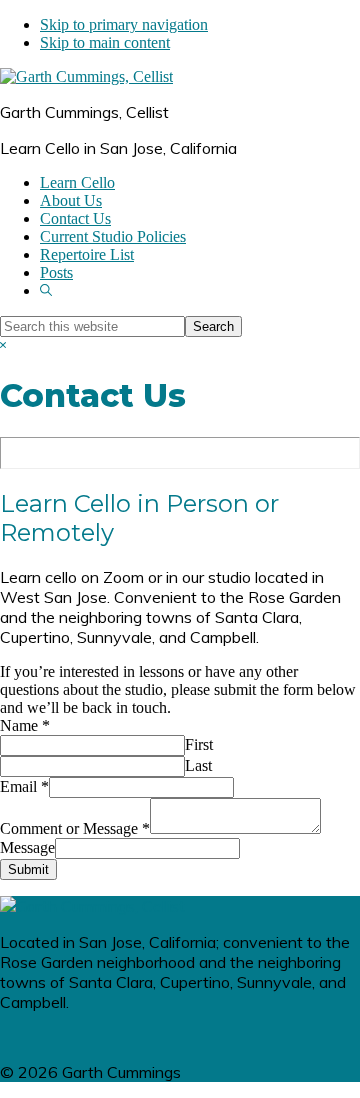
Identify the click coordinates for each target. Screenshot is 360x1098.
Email (24, 786)
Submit (28, 869)
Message (27, 847)
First (199, 744)
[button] (46, 290)
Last (198, 765)
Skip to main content (105, 42)
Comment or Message (75, 828)
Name (25, 725)
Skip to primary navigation (124, 24)
